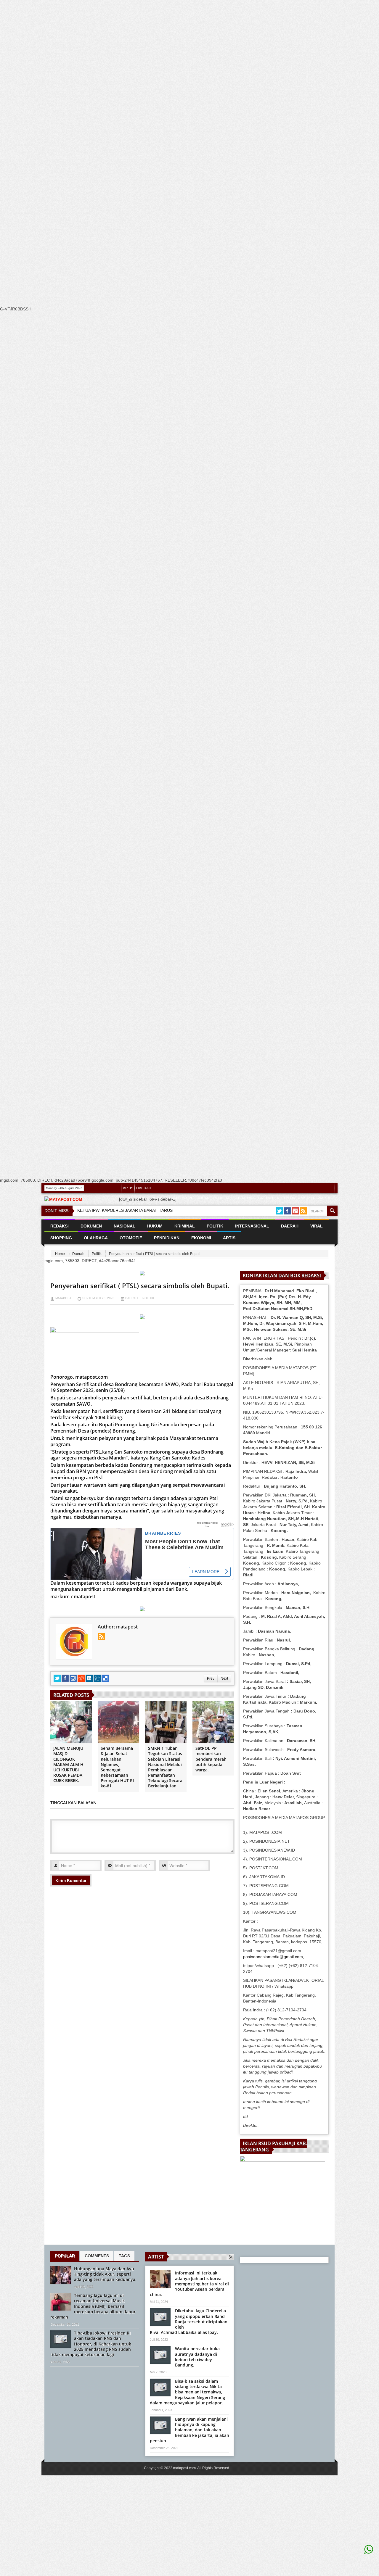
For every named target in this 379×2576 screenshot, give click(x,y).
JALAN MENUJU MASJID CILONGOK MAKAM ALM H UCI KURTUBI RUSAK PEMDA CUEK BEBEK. (68, 1764)
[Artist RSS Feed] (231, 2257)
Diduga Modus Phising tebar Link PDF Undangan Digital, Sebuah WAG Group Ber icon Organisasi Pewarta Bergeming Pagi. (226, 1201)
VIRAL (317, 1226)
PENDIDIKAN (167, 1238)
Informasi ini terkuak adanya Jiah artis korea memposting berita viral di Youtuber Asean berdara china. (189, 2284)
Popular (65, 2256)
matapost (63, 1298)
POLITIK (215, 1226)
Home (60, 1254)
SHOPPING (61, 1238)
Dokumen (91, 1226)
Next (224, 1678)
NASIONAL (125, 1226)
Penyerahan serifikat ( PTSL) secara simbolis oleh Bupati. (140, 1285)
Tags (124, 2256)
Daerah (78, 1254)
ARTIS (128, 1188)
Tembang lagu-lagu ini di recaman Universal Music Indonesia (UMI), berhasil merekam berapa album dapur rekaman (93, 2306)
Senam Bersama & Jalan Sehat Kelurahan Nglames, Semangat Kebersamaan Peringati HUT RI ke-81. (117, 1767)
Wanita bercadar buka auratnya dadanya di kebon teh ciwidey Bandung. (197, 2357)
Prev (211, 1678)
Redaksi (60, 1226)
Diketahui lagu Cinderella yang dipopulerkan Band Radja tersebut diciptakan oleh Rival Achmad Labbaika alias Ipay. (189, 2322)
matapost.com (184, 2468)
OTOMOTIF (131, 1238)
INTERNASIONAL (252, 1226)
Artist (156, 2257)
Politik (97, 1254)
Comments (97, 2256)
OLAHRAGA (96, 1238)
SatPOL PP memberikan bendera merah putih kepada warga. (211, 1759)
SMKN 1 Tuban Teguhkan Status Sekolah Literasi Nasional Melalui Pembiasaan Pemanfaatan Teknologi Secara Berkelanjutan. (165, 1767)
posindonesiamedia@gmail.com (273, 1957)
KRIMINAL (185, 1226)
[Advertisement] (178, 112)
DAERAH (144, 1188)
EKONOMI (201, 1238)
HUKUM (155, 1226)
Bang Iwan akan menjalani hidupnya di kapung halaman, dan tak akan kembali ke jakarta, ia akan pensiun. (189, 2430)
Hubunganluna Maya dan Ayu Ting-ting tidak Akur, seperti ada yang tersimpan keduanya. (105, 2274)
